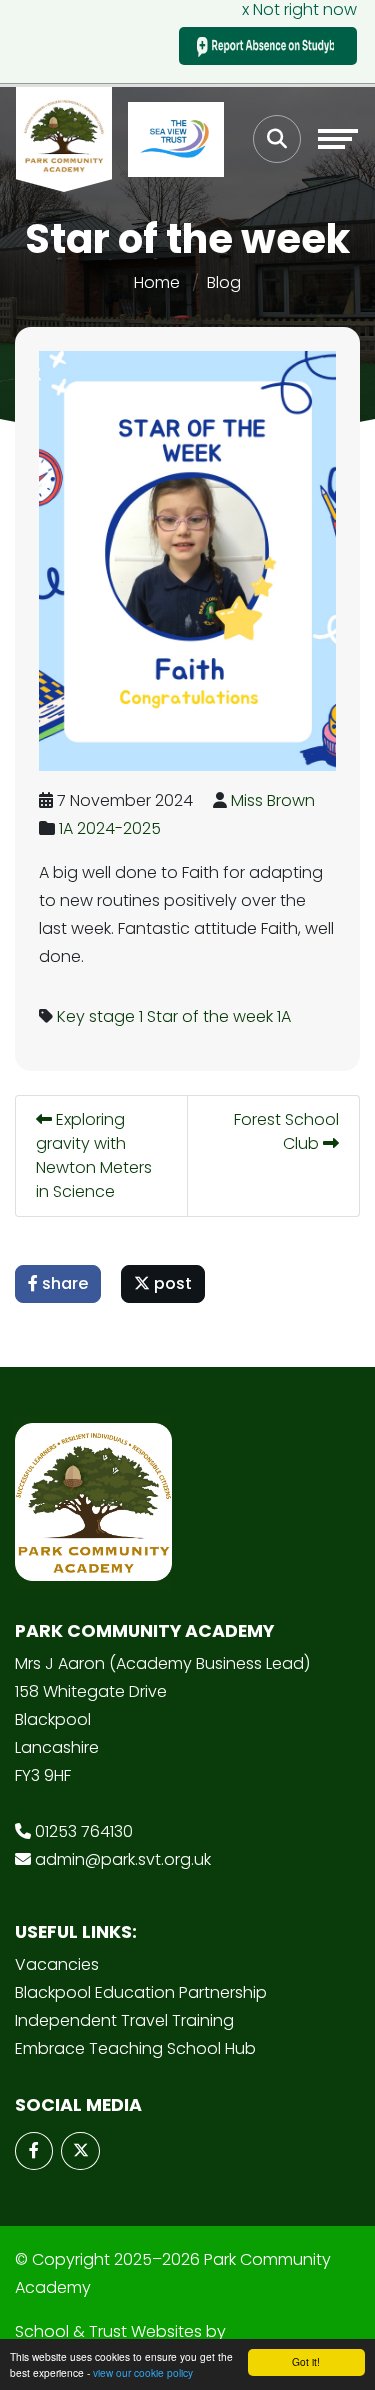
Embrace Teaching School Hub (135, 2048)
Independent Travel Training (124, 2020)
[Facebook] (34, 2151)
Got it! (306, 2361)
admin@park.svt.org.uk (123, 1859)
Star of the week (210, 1016)
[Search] (277, 139)
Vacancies (57, 1964)
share (63, 1283)
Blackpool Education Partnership (141, 1992)
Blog (224, 282)
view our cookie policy (143, 2372)
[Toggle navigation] (338, 139)
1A (284, 1016)
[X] (80, 2151)
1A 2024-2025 (110, 828)
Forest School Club (286, 1131)
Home (157, 282)
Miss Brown (273, 800)
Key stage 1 (100, 1016)
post (171, 1283)
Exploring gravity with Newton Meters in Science (94, 1155)
